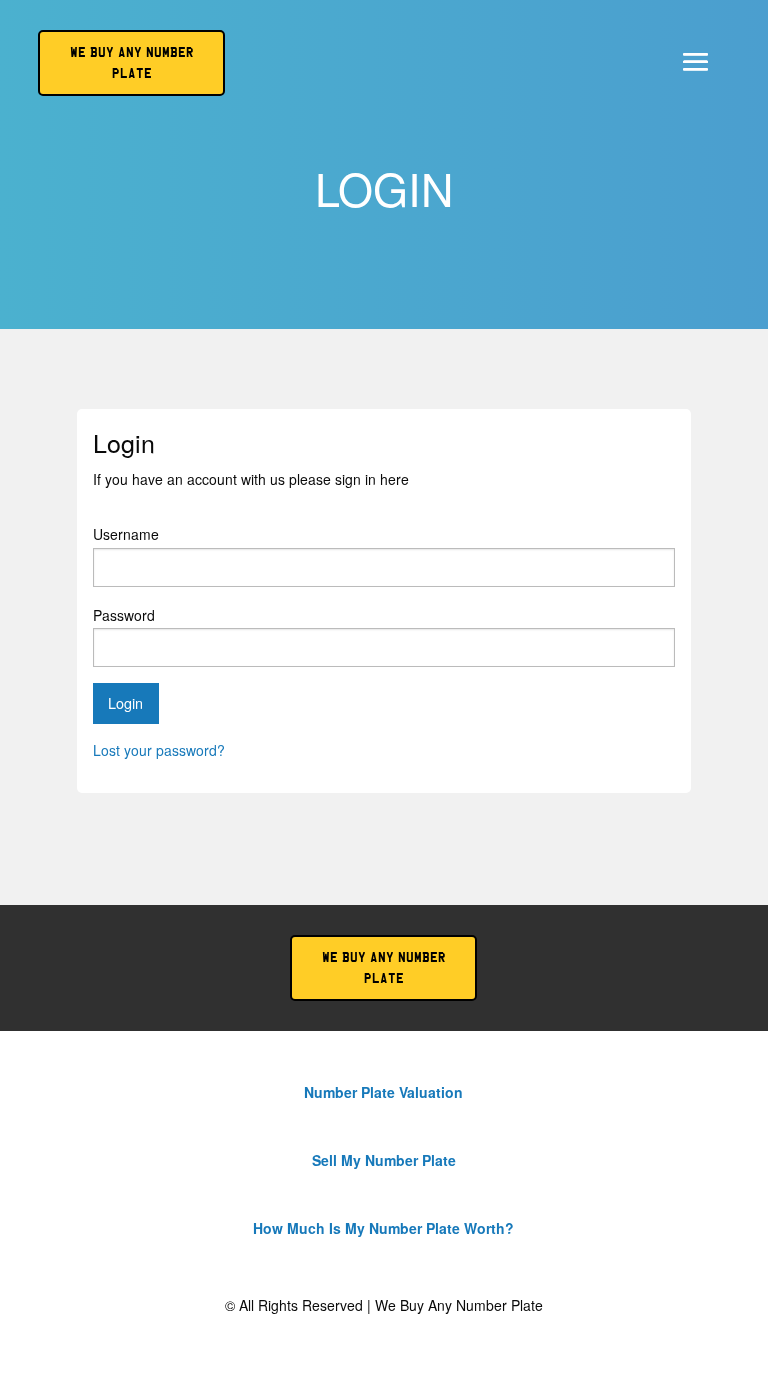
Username (126, 534)
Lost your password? (159, 750)
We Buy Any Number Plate (384, 968)
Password (124, 615)
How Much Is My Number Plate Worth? (383, 1228)
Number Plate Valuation (383, 1092)
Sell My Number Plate (384, 1160)
